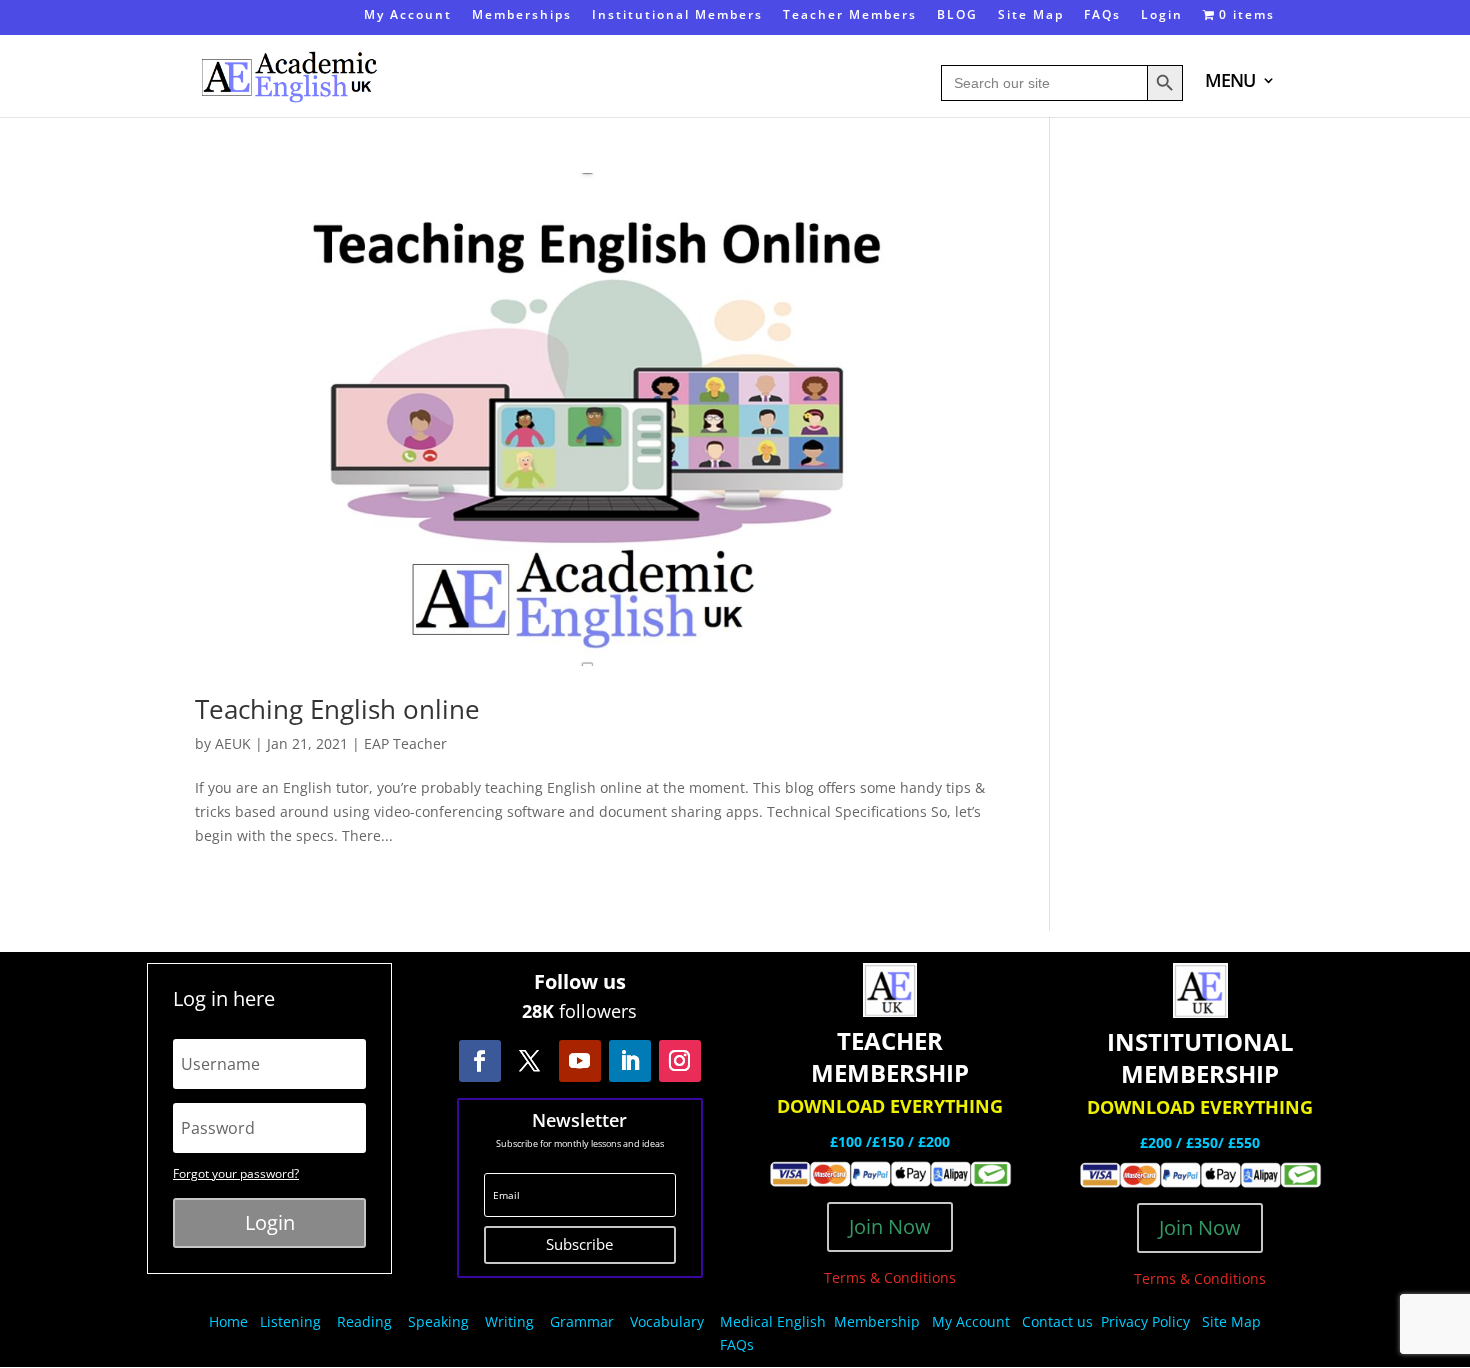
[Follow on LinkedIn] (630, 1061)
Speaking (438, 1321)
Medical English (775, 1321)
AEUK (233, 743)
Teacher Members (850, 16)
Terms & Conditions (890, 1277)
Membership (877, 1321)
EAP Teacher (405, 743)
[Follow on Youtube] (580, 1061)
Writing (509, 1321)
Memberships (522, 16)
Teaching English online (337, 709)
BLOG (957, 16)
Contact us (1057, 1321)
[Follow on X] (530, 1061)
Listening (290, 1321)
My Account (408, 16)
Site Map (1031, 16)
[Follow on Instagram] (680, 1061)
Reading (364, 1321)
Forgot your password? (236, 1173)
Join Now (890, 1226)
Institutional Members (677, 16)
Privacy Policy (1147, 1321)
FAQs (1102, 16)
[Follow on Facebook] (480, 1061)
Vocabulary (667, 1321)
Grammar (582, 1321)
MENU (1230, 82)
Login (1162, 16)
